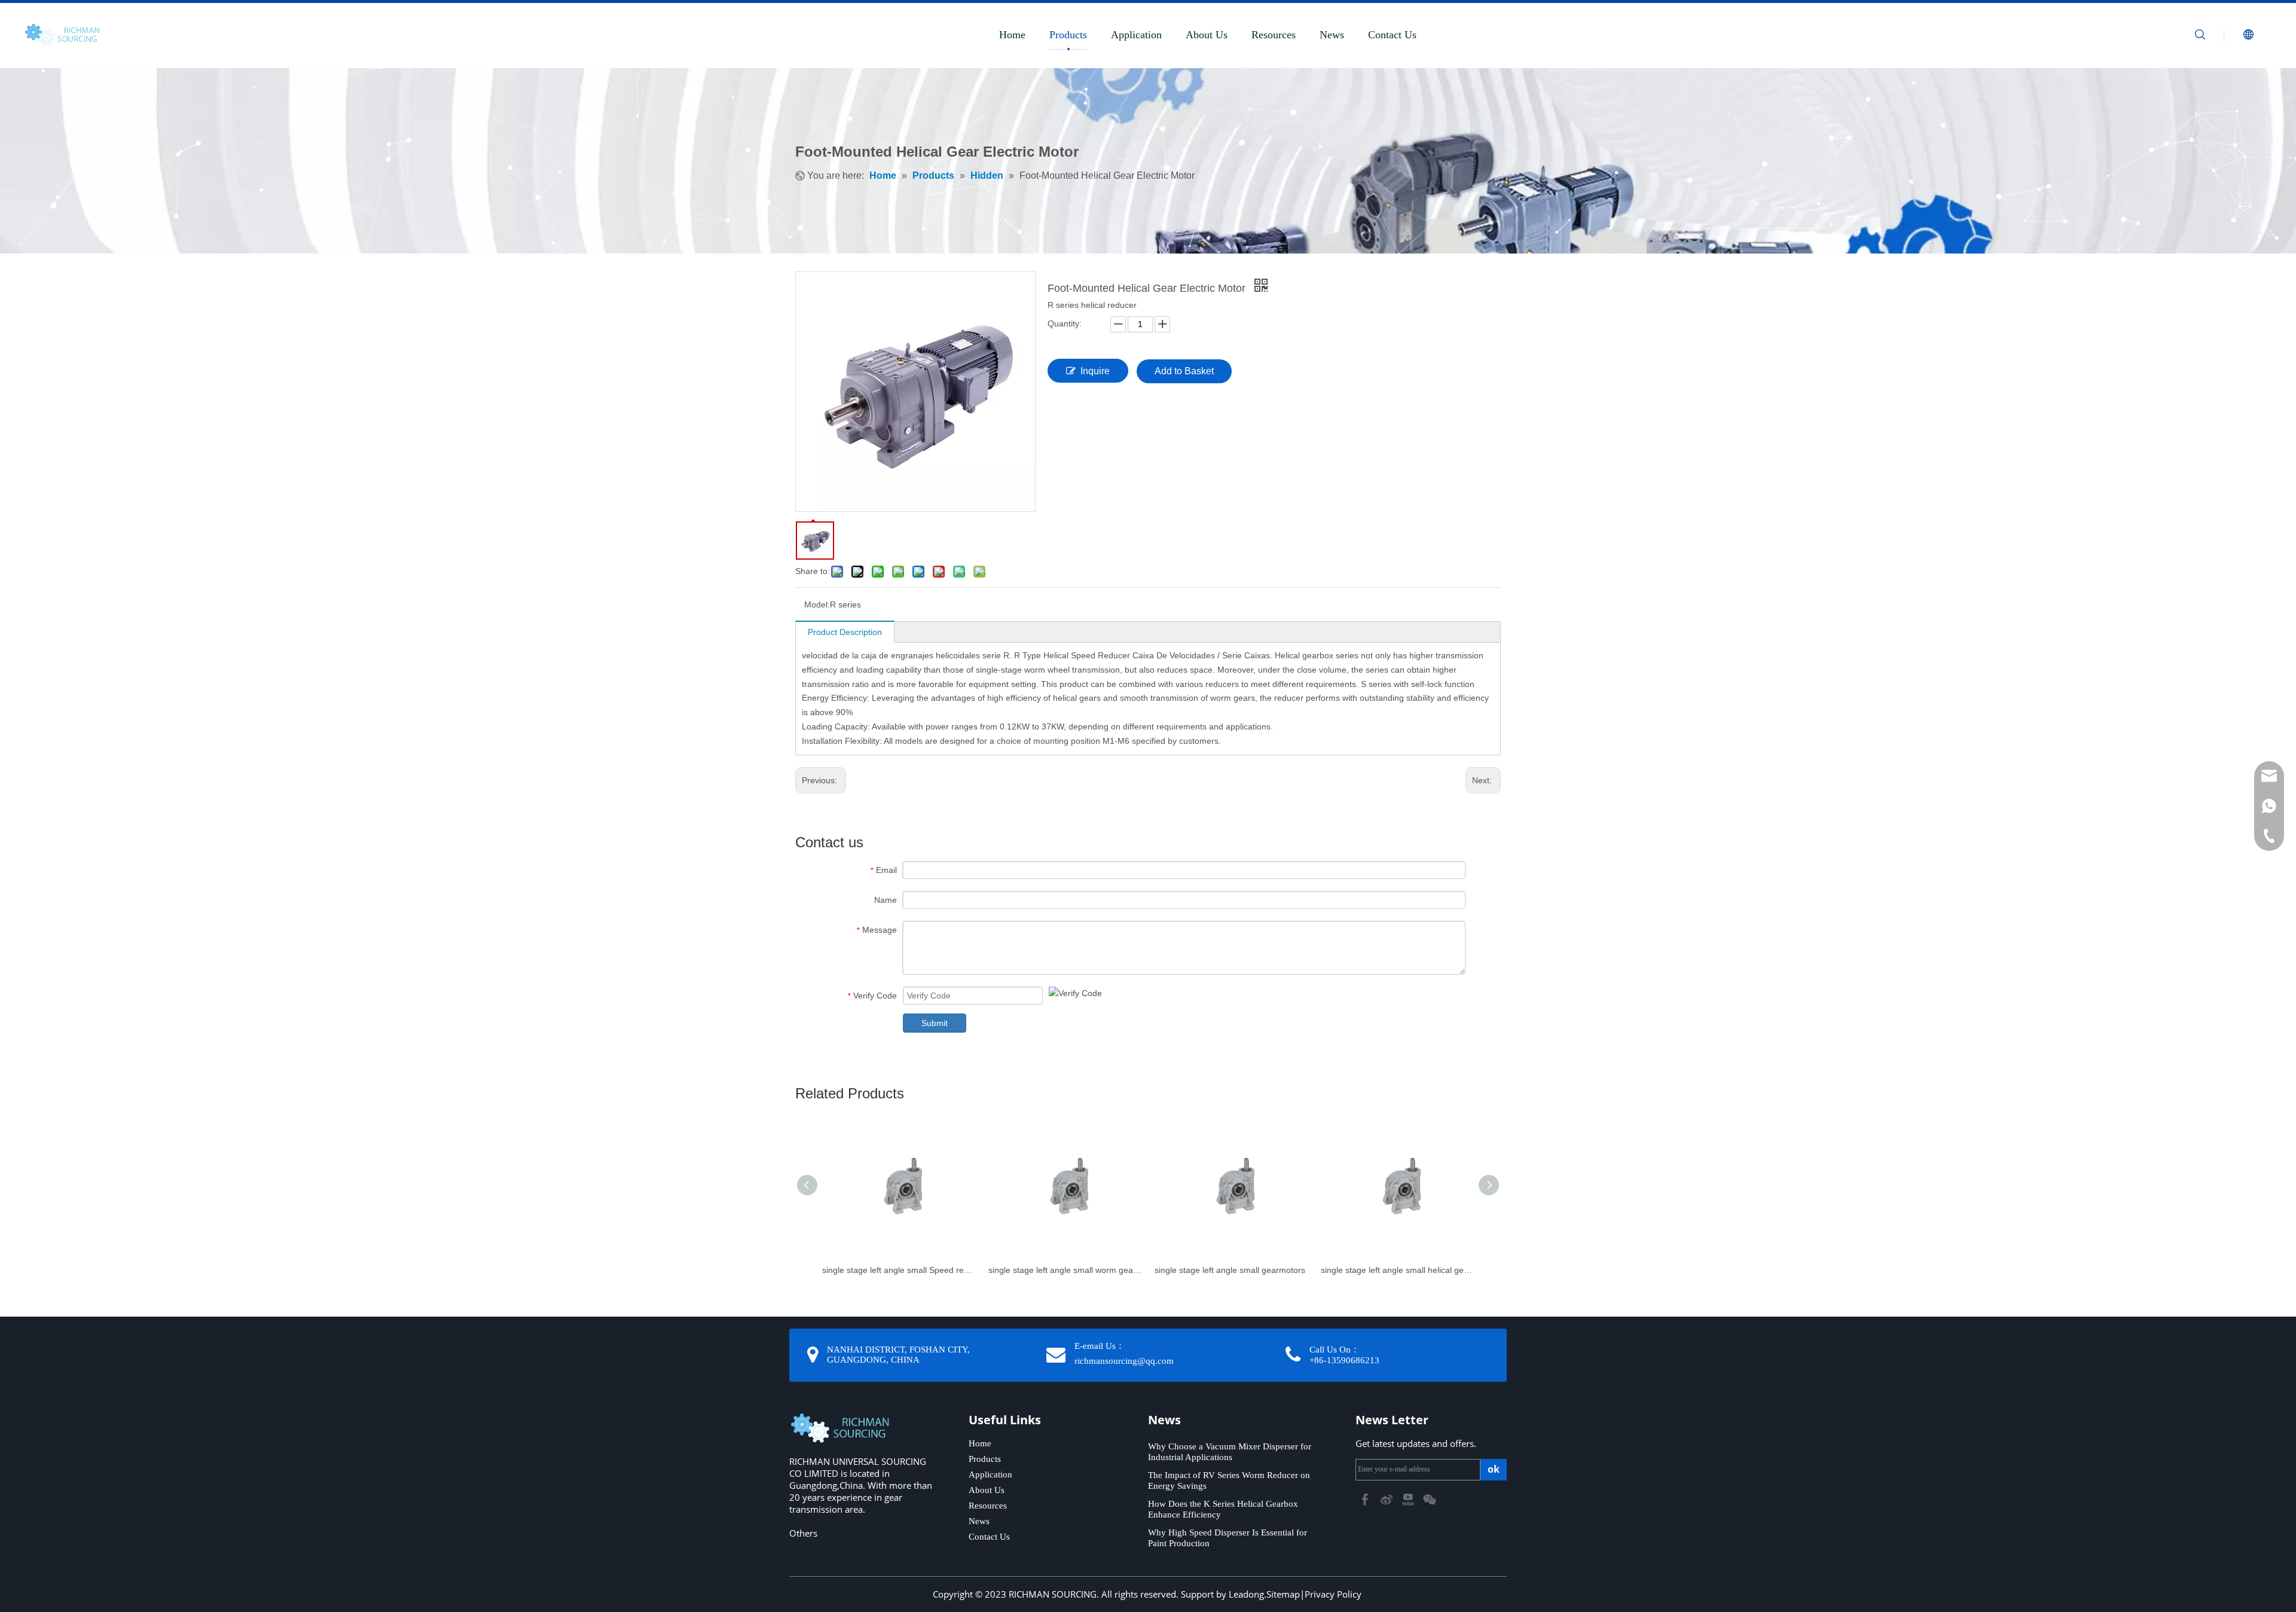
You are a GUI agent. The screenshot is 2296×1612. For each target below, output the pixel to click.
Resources (1274, 35)
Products (1068, 35)
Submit (935, 1023)
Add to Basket (1184, 371)
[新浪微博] (1388, 1498)
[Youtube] (1409, 1498)
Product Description (845, 632)
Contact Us (1392, 35)
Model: (817, 604)
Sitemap (1283, 1594)
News (1332, 35)
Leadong (1246, 1594)
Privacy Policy (1333, 1594)
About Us (1207, 35)
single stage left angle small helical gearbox (1398, 1270)
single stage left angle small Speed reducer (899, 1270)
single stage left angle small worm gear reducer (1065, 1270)
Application (1136, 35)
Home (1012, 35)
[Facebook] (1366, 1498)
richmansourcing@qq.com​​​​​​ (1124, 1361)
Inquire (1095, 371)
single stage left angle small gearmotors (1230, 1270)
